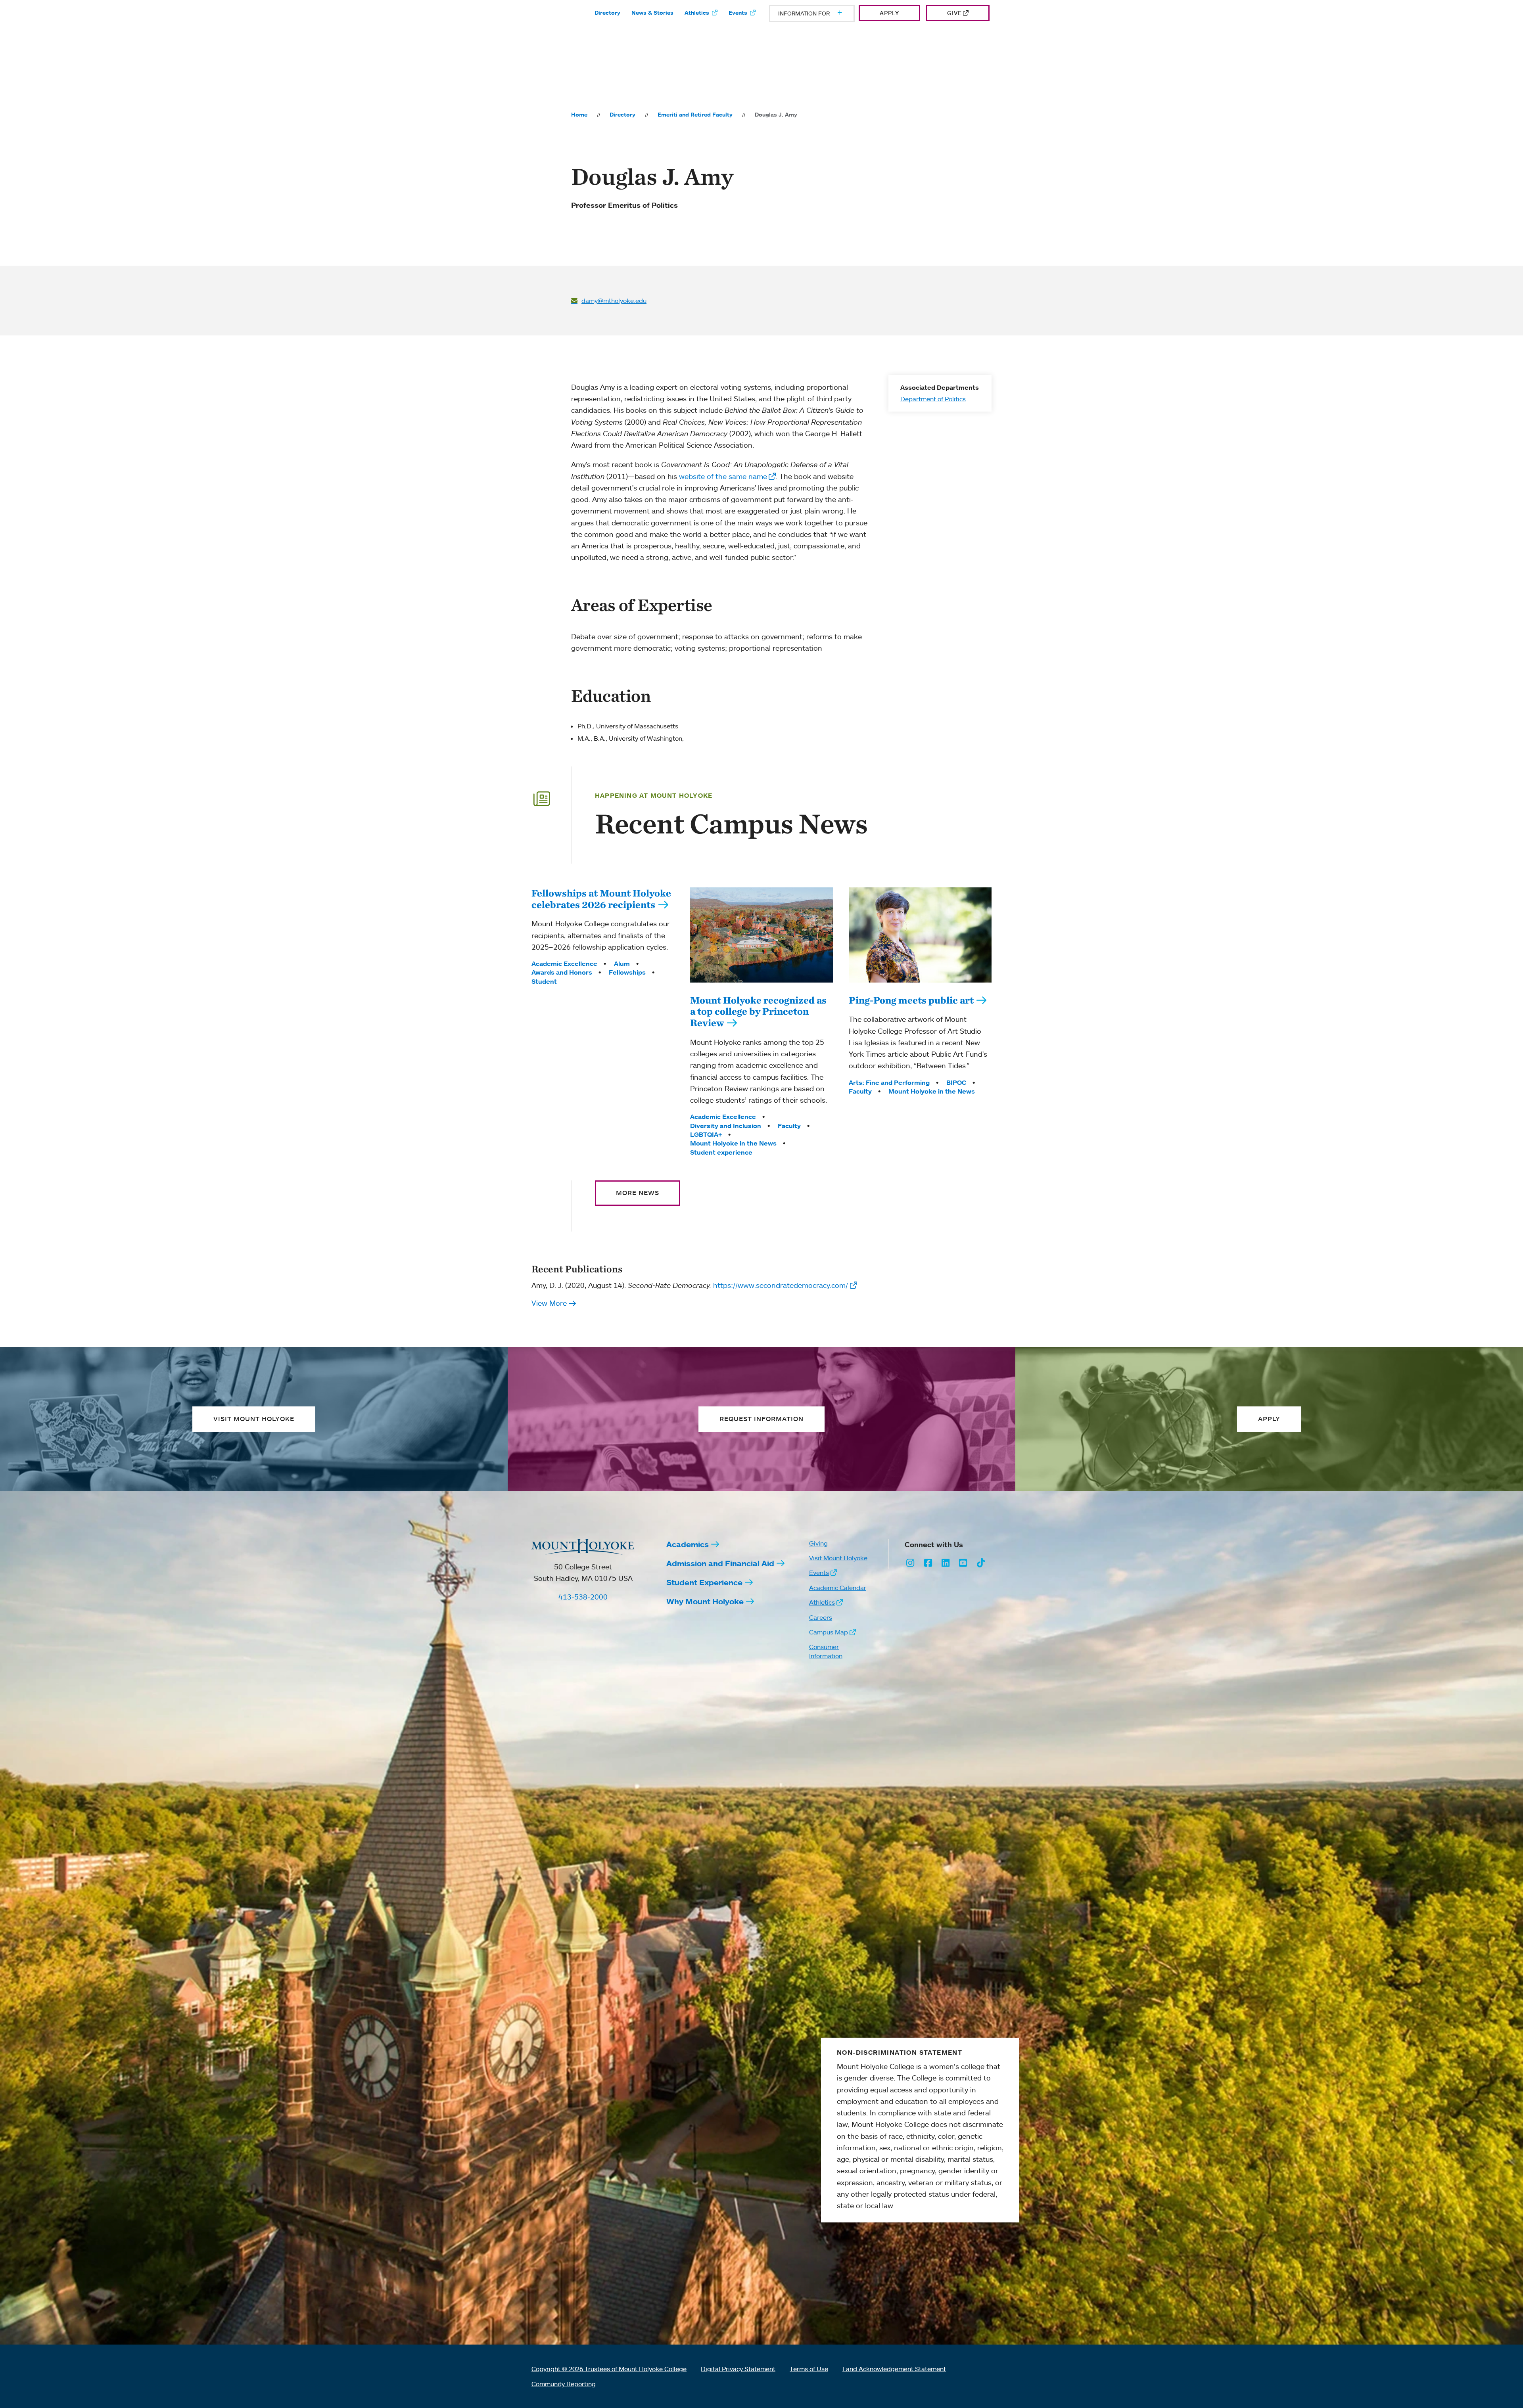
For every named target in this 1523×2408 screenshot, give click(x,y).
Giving (818, 1543)
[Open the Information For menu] (821, 13)
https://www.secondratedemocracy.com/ (781, 1285)
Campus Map (829, 1632)
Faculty (789, 1126)
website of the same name (723, 476)
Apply (889, 13)
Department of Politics (933, 399)
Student (544, 981)
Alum (622, 964)
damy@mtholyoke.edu (614, 301)
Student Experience (704, 1582)
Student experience (721, 1152)
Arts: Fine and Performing (889, 1082)
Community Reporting (564, 2384)
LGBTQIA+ (706, 1134)
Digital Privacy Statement (738, 2369)
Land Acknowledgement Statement (894, 2369)
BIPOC (956, 1082)
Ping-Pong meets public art (911, 1000)
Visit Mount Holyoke (838, 1558)
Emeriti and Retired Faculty (695, 115)
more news (638, 1193)
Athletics (697, 13)
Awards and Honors (562, 972)
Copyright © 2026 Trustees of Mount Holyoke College (609, 2369)
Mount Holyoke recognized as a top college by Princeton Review (758, 1011)
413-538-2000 (583, 1597)
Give (954, 13)
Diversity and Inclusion (726, 1126)
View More (549, 1303)
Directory (607, 13)
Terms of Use (809, 2369)
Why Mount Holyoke (705, 1601)
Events (738, 13)
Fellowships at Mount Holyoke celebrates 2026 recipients (601, 899)
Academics (688, 1544)
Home (579, 115)
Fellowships (627, 972)
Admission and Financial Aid (720, 1563)
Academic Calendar (838, 1588)
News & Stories (652, 13)
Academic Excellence (564, 964)
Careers (821, 1617)
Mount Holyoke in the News (733, 1143)
